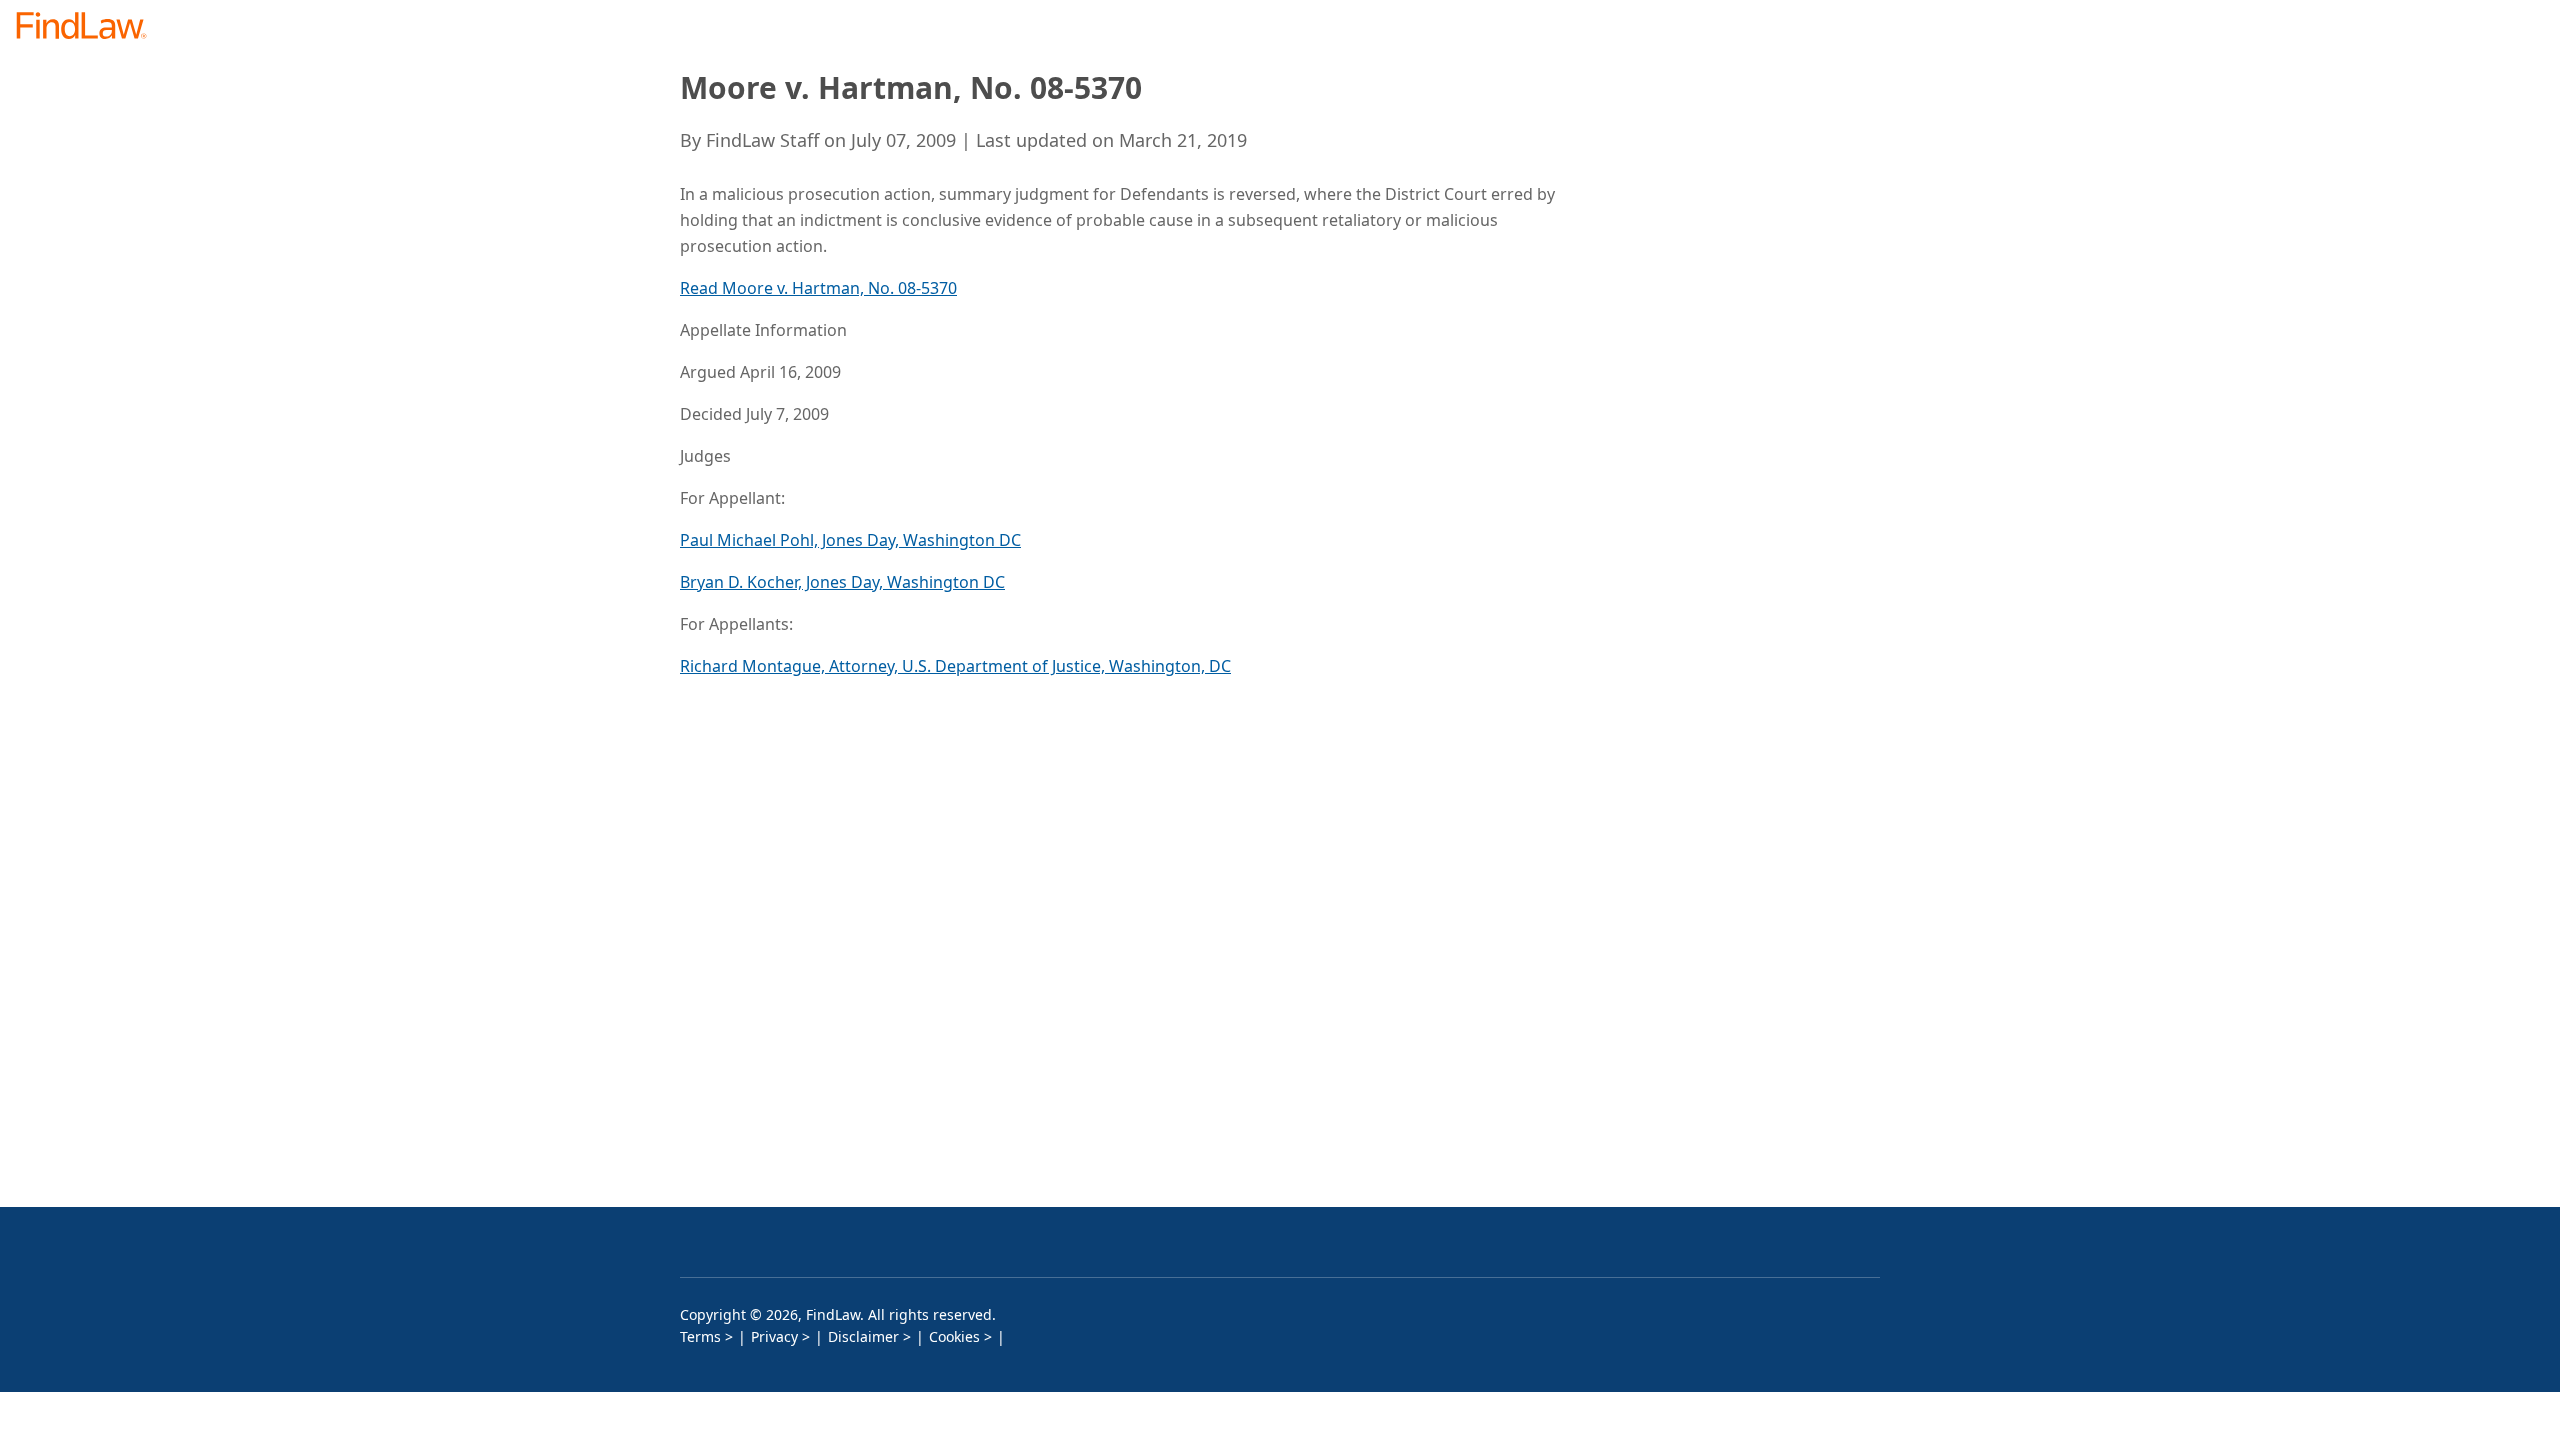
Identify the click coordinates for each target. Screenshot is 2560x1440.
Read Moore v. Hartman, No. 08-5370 (818, 288)
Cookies (954, 1336)
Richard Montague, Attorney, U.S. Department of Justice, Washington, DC (955, 666)
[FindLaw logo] (89, 27)
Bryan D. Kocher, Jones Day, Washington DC (842, 582)
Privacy (774, 1336)
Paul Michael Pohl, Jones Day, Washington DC (850, 540)
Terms (700, 1336)
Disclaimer (863, 1336)
